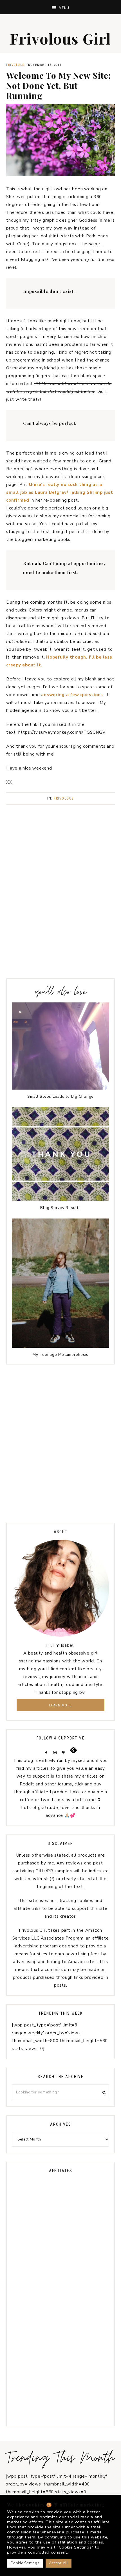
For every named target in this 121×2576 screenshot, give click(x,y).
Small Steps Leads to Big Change (60, 1096)
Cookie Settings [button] (25, 2563)
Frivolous (15, 65)
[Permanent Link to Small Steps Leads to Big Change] (60, 1088)
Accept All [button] (59, 2563)
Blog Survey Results (60, 1208)
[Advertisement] (60, 907)
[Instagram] (56, 1752)
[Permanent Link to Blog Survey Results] (60, 1199)
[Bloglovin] (64, 1752)
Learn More (61, 1705)
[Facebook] (47, 1752)
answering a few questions (72, 695)
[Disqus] (60, 1442)
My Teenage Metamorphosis (60, 1355)
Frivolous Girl (60, 39)
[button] (60, 7)
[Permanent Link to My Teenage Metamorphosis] (60, 1346)
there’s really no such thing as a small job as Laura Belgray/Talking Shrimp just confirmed (60, 492)
